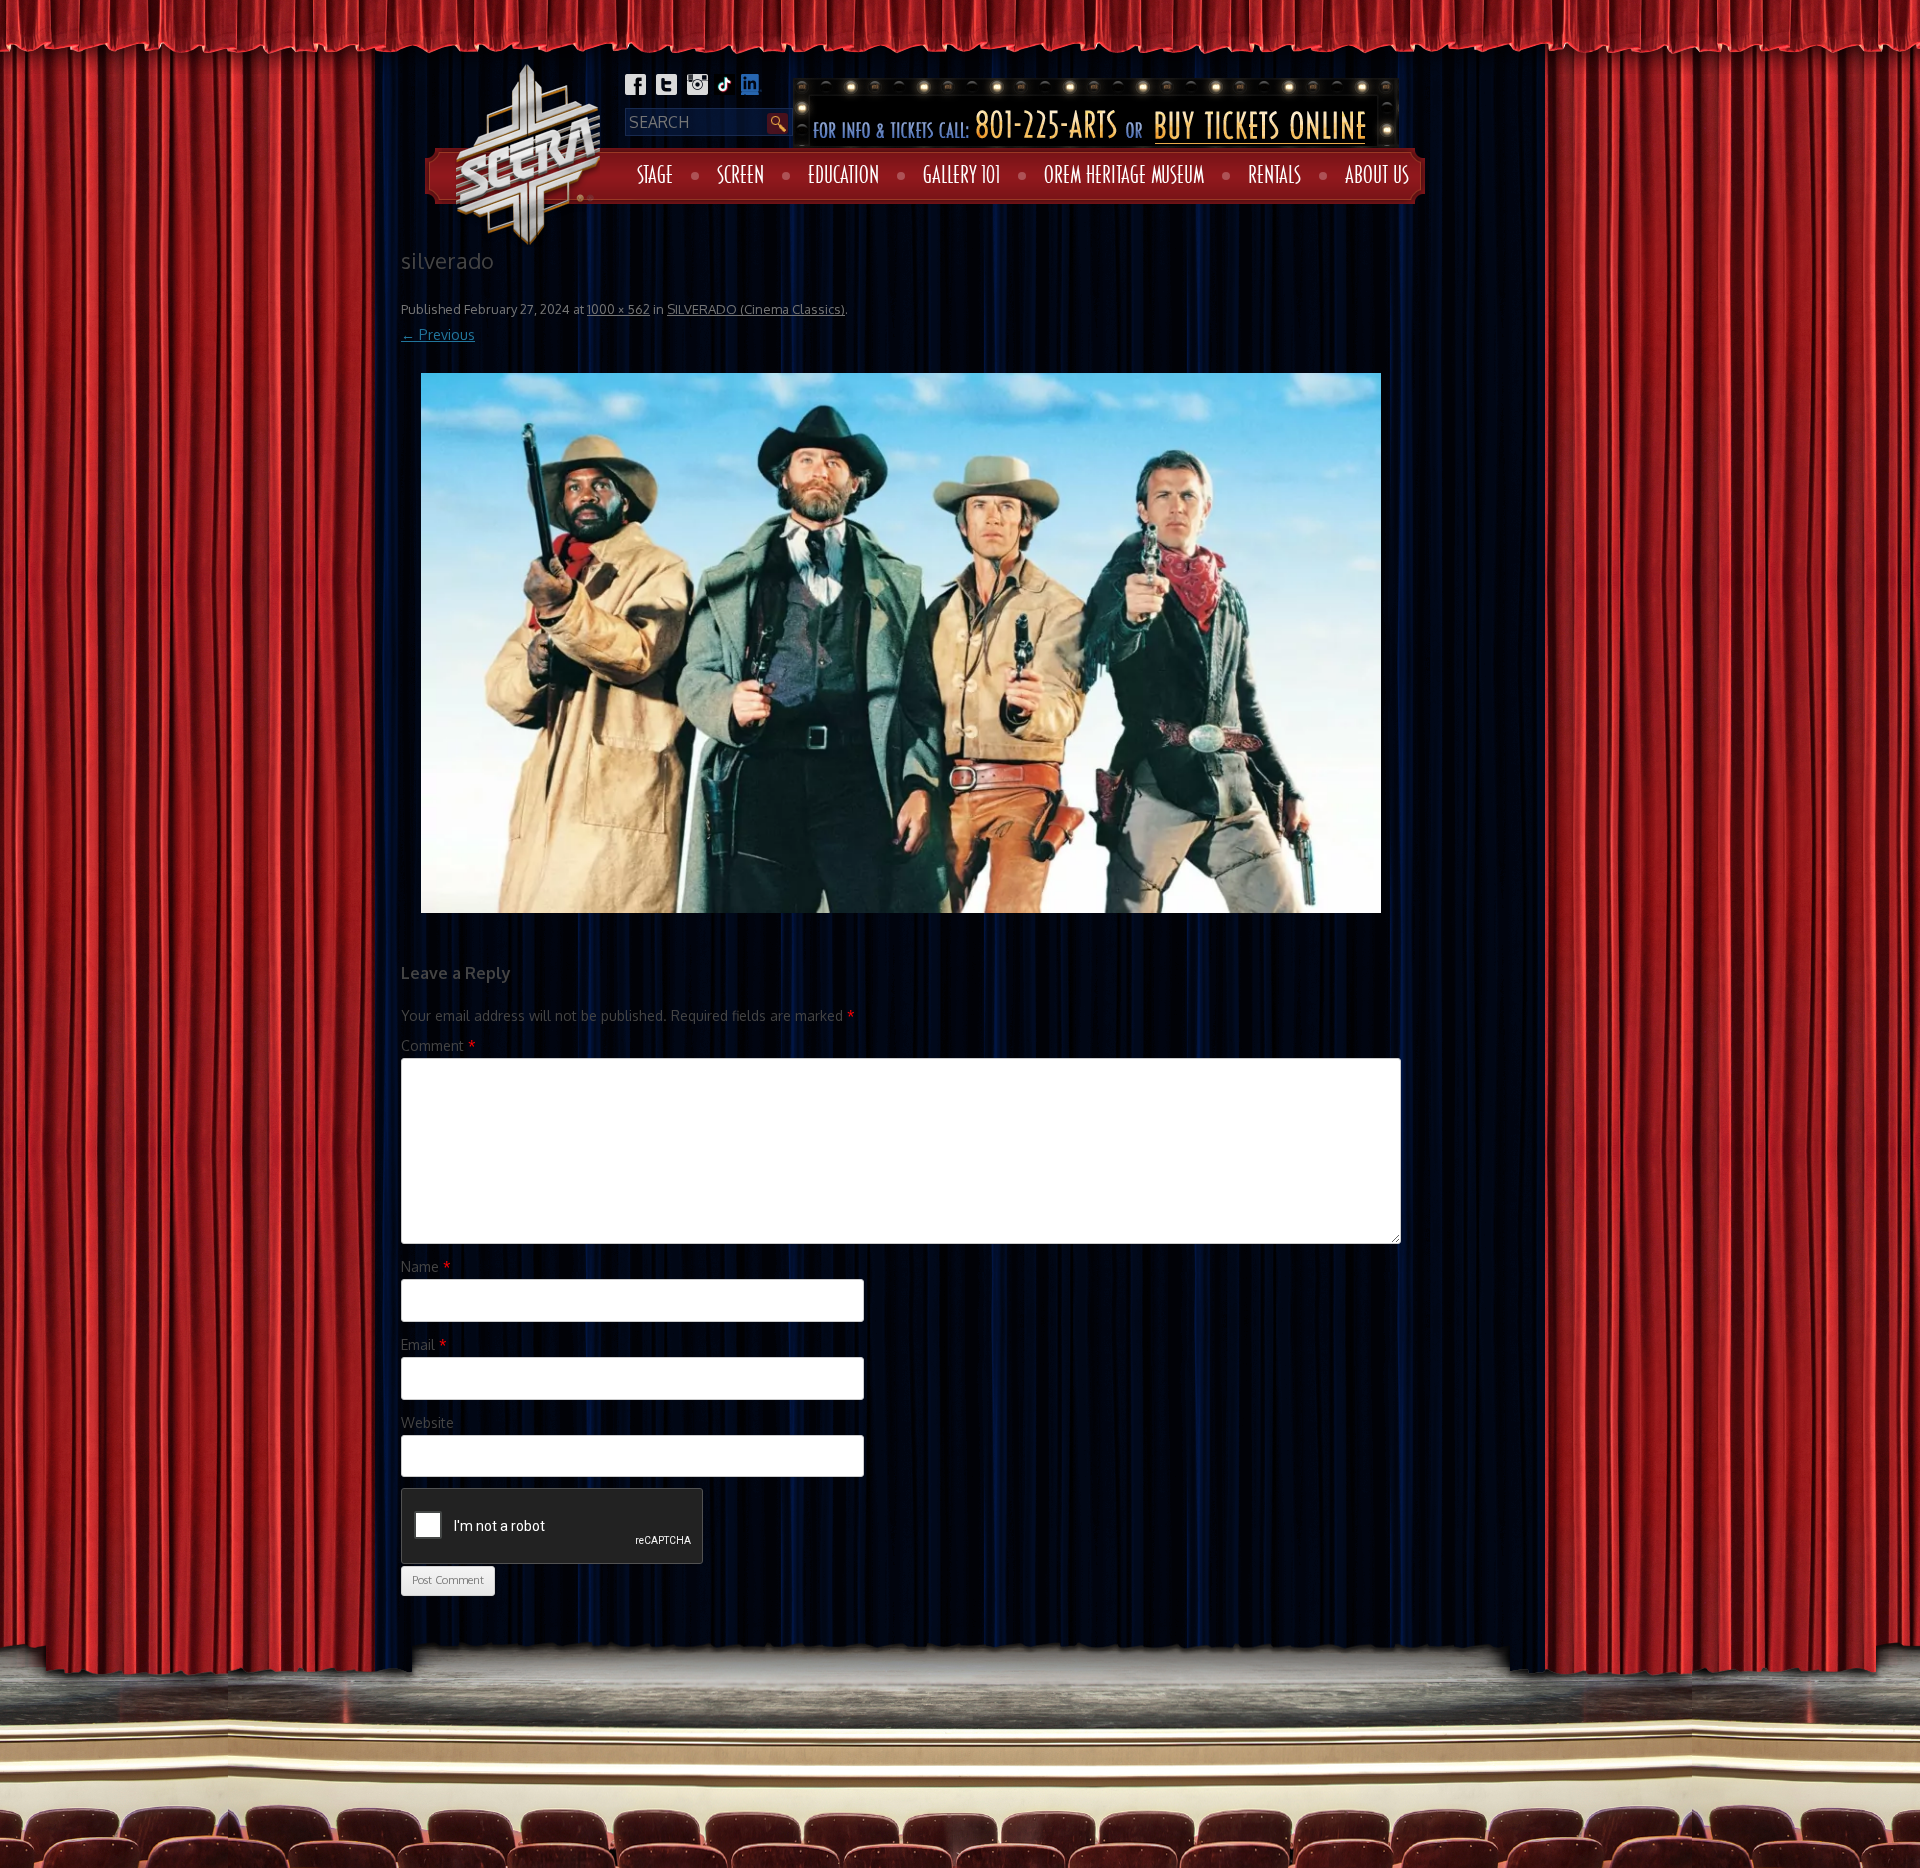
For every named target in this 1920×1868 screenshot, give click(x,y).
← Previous (438, 334)
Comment (438, 1045)
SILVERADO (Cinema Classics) (756, 309)
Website (427, 1422)
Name (426, 1266)
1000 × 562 (618, 309)
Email (424, 1344)
